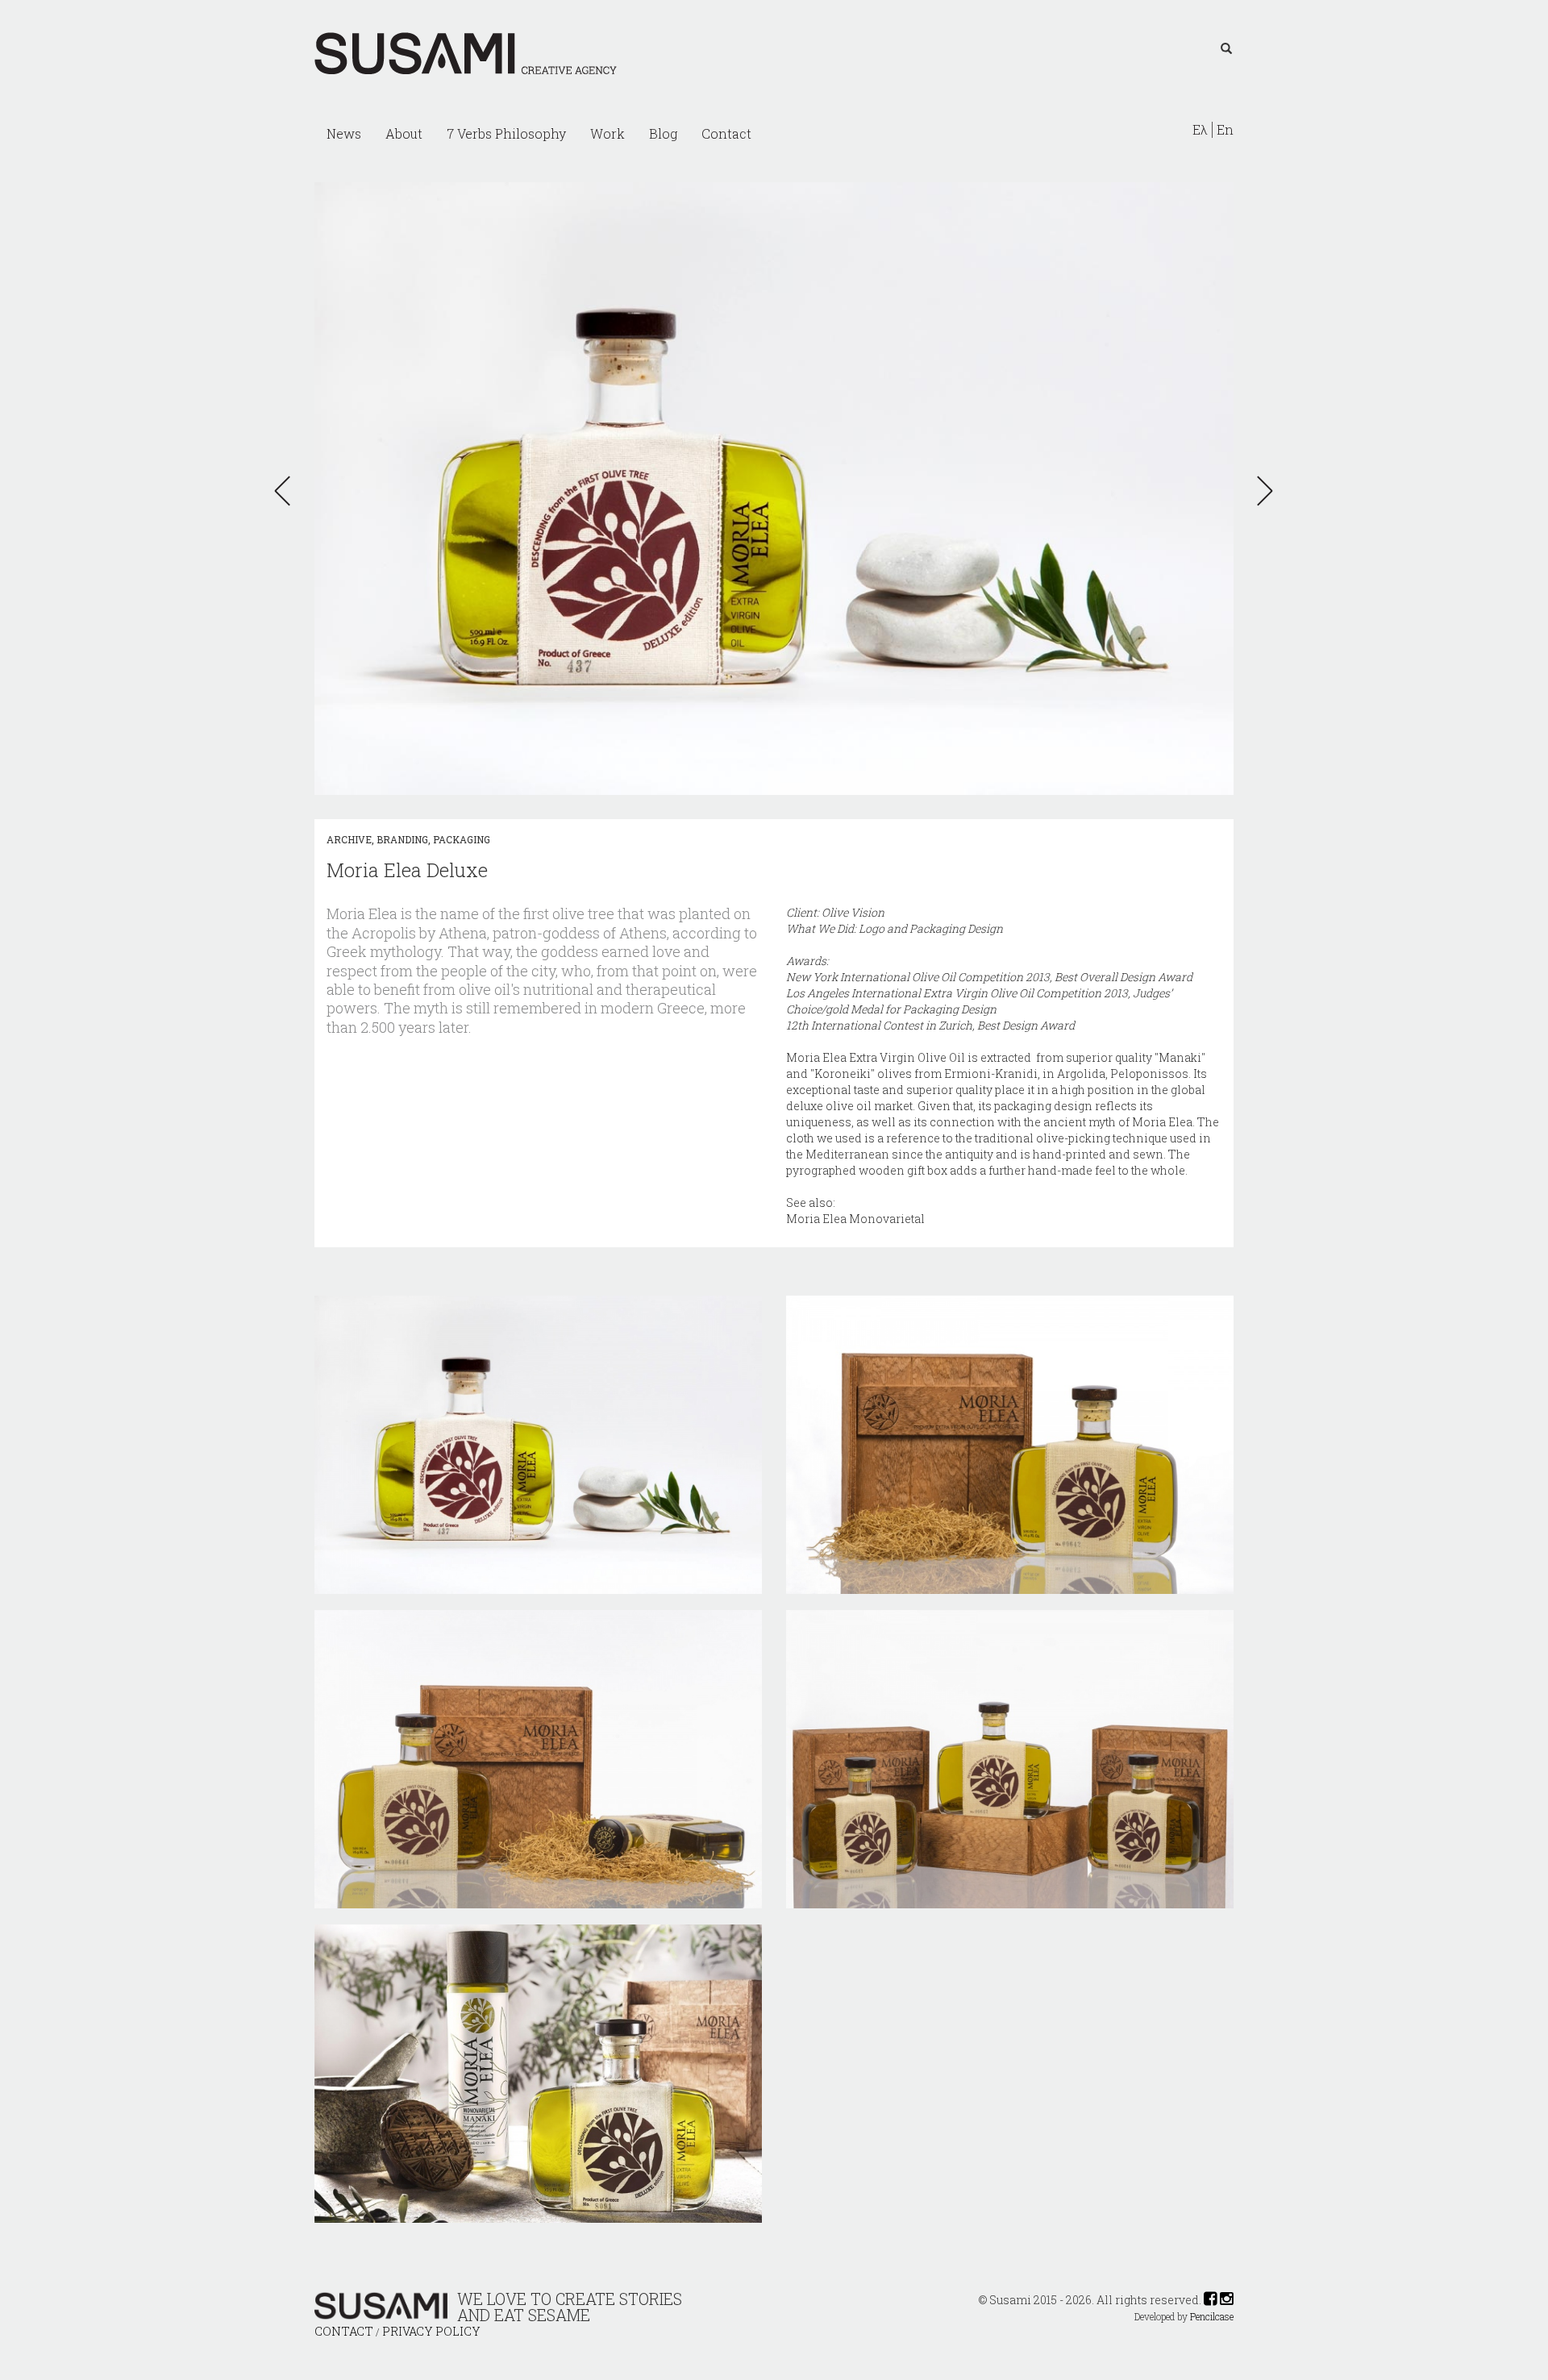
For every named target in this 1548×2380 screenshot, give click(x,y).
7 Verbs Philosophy (506, 133)
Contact (726, 133)
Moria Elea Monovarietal (855, 1219)
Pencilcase (1212, 2317)
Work (608, 133)
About (404, 133)
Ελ (1200, 130)
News (344, 133)
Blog (663, 133)
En (1225, 130)
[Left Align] (1226, 49)
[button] (287, 491)
